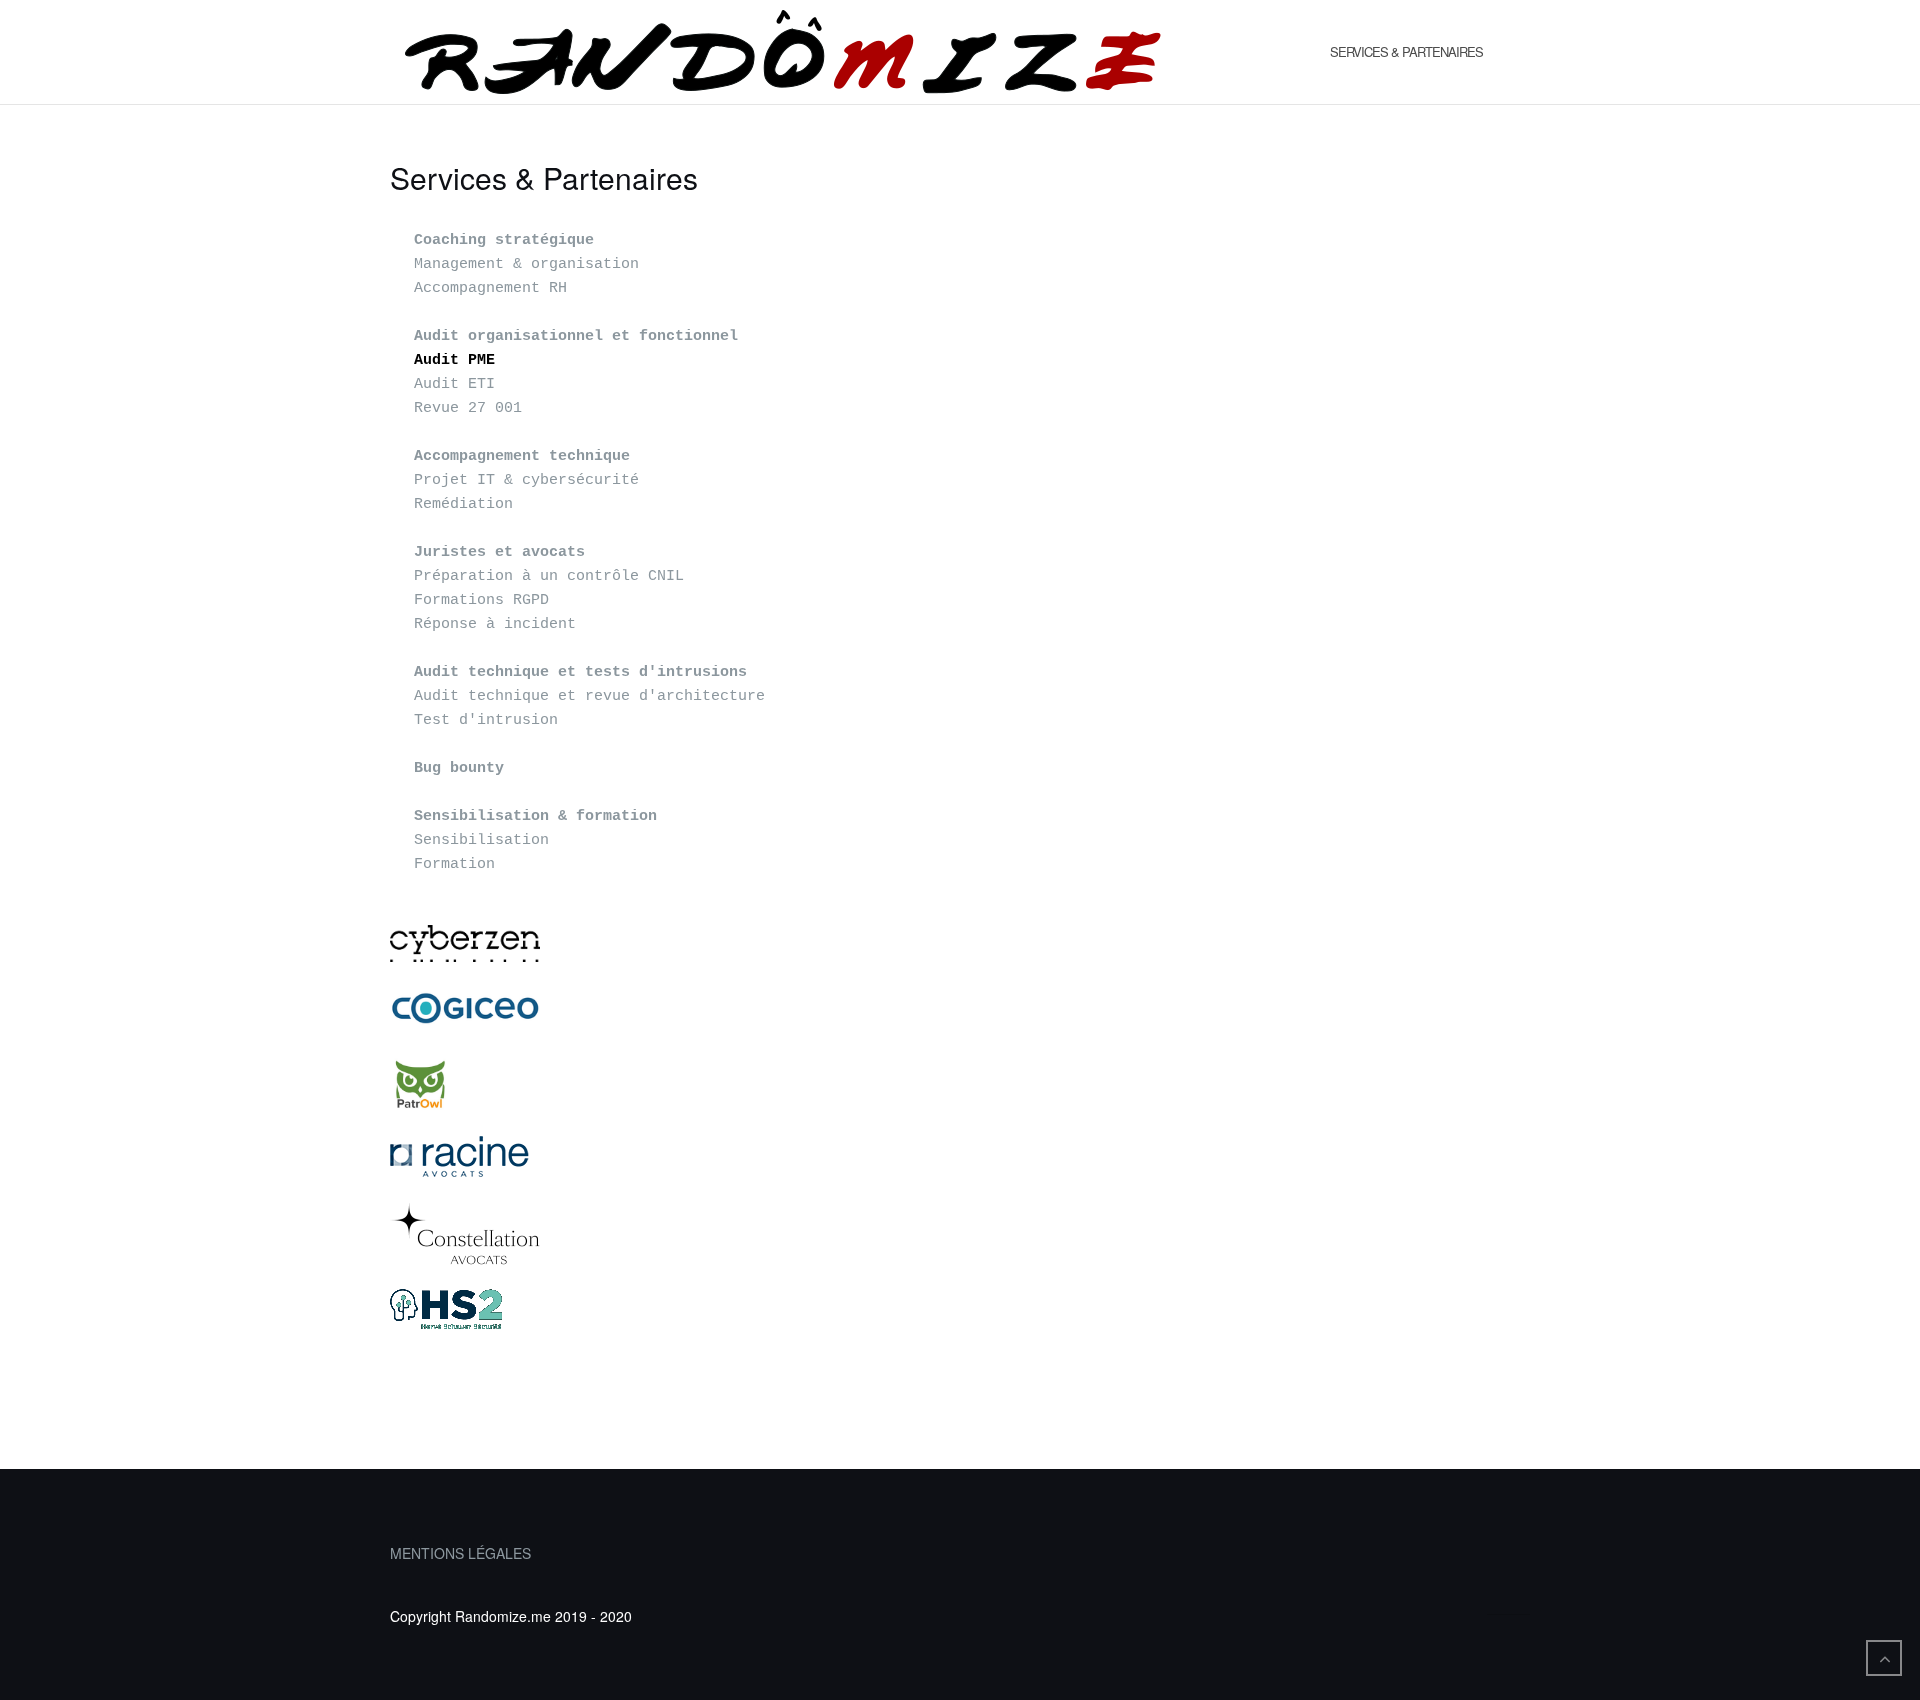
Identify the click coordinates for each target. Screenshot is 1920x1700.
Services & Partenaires (1406, 51)
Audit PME (454, 360)
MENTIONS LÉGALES (460, 1553)
